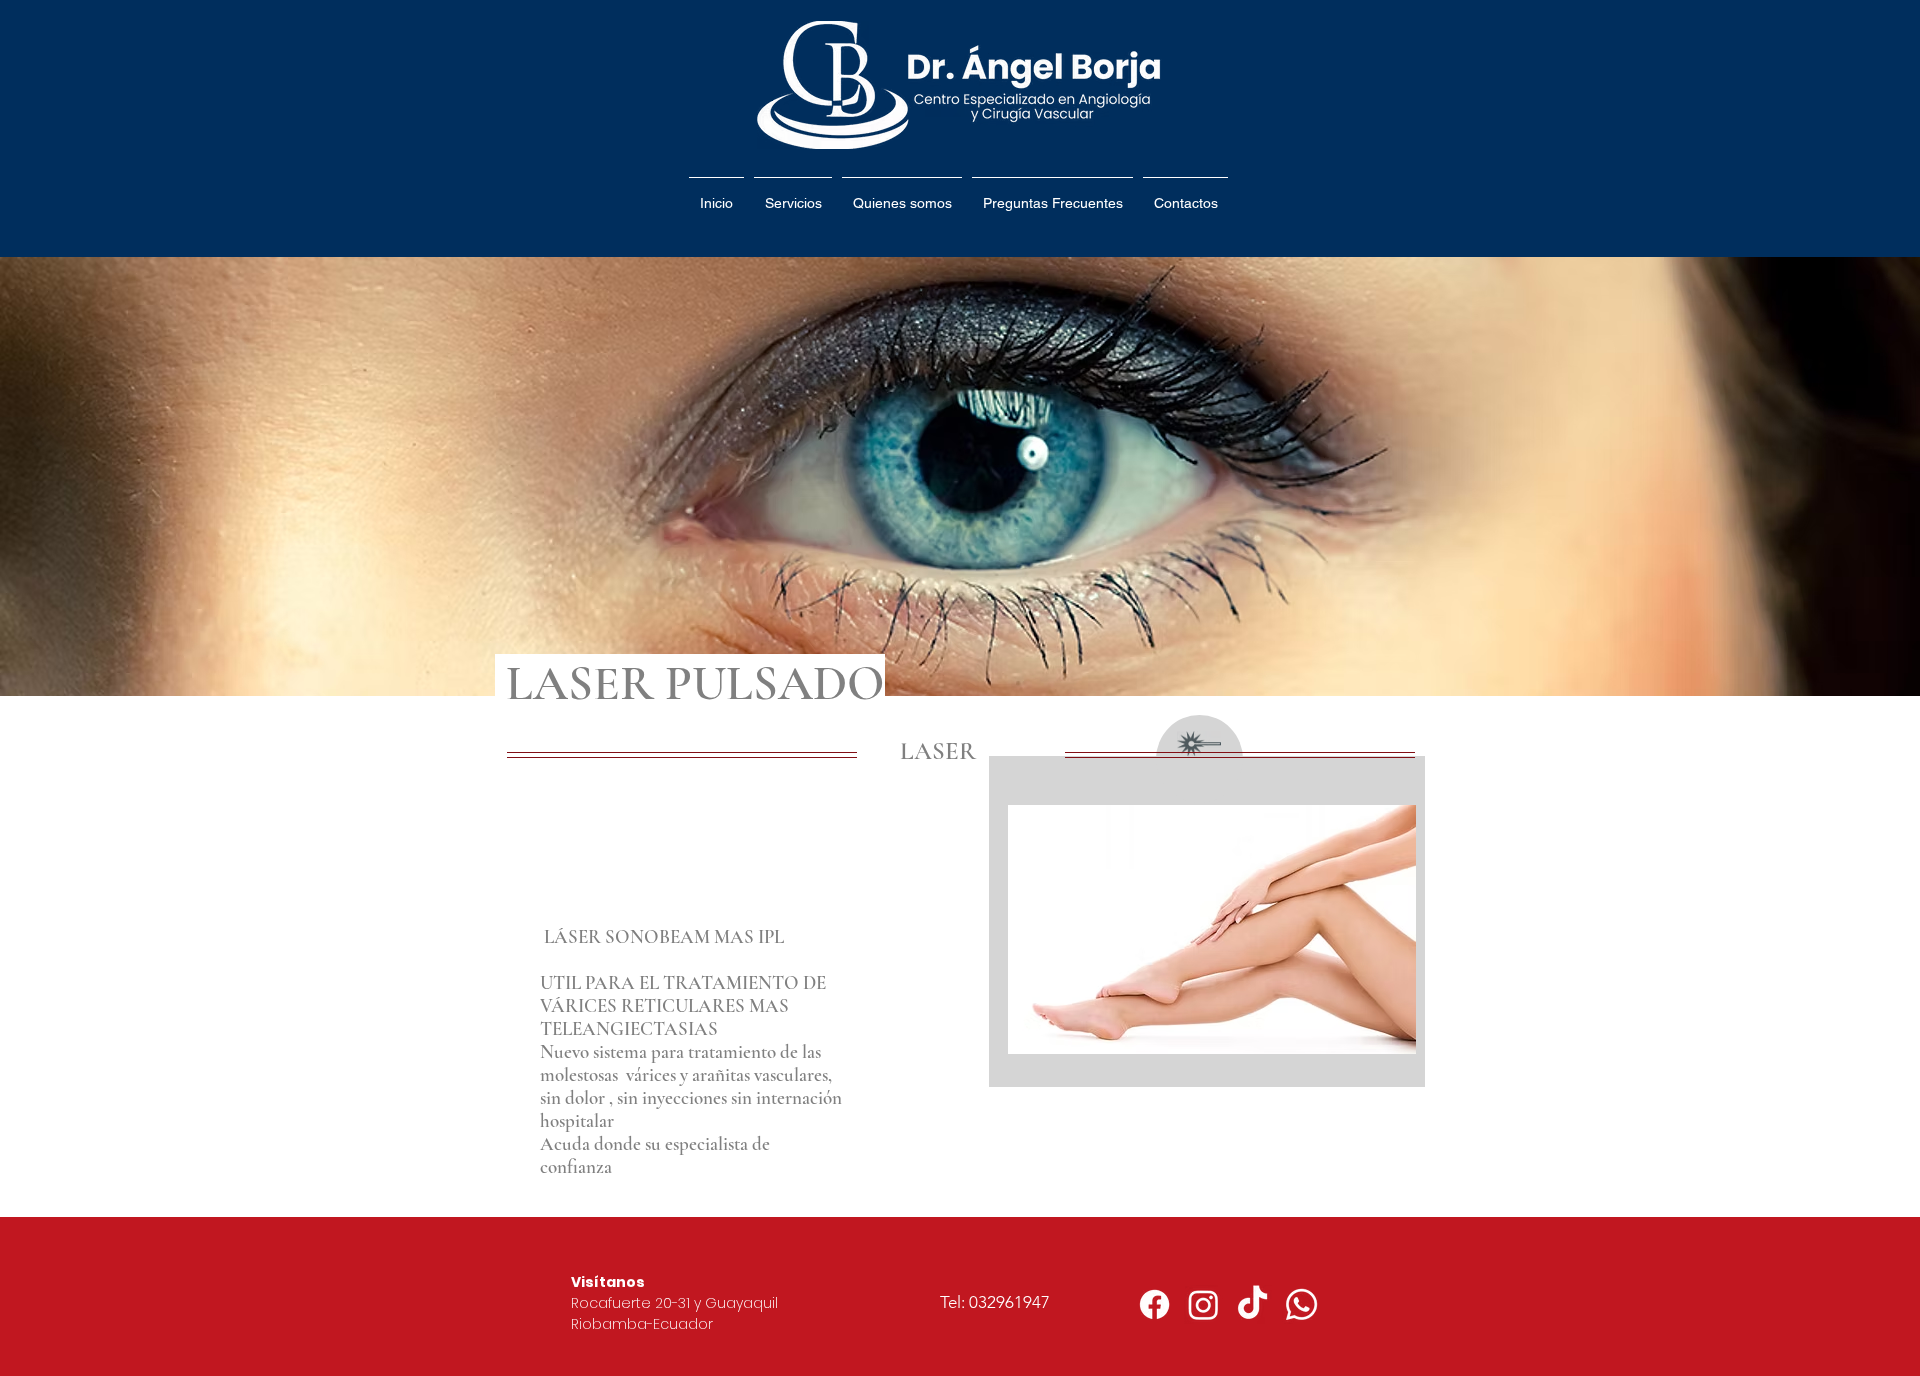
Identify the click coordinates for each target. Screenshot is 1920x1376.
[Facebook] (1154, 1304)
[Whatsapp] (1301, 1304)
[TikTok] (1252, 1304)
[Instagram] (1203, 1304)
